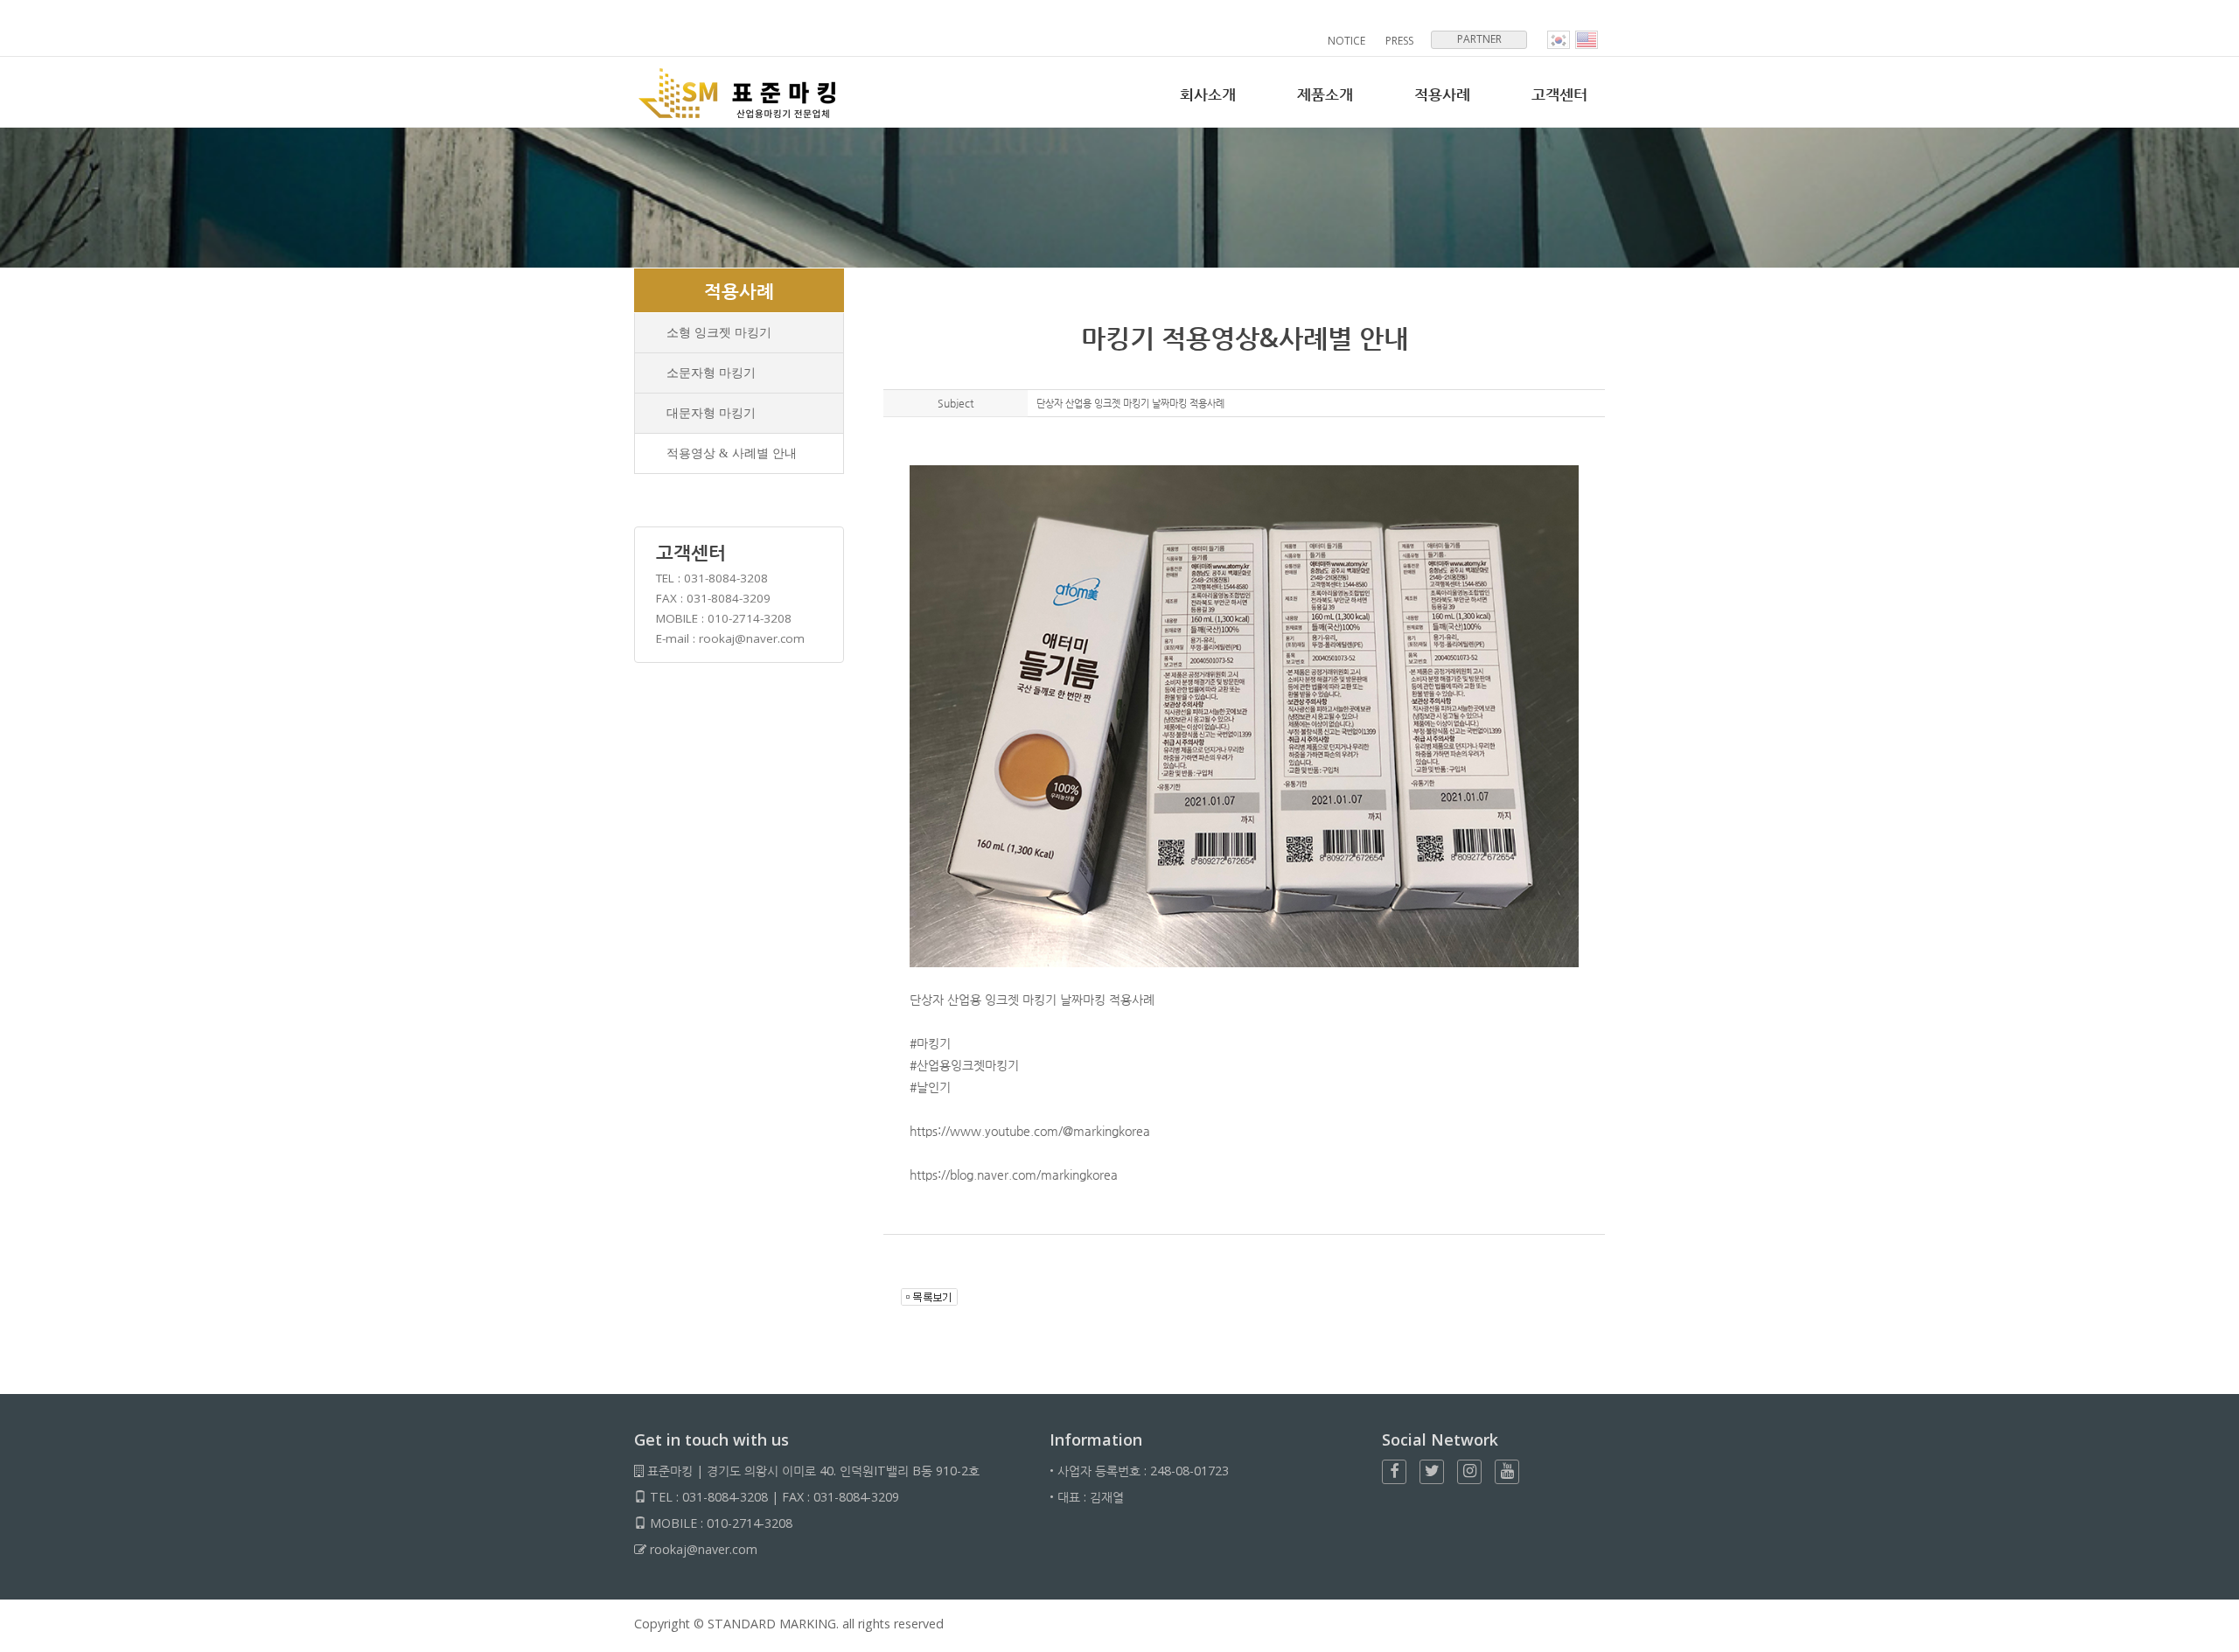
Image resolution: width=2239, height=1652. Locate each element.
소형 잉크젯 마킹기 (719, 332)
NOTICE (1346, 41)
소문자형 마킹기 (711, 373)
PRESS (1399, 41)
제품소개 (1325, 94)
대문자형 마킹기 (711, 413)
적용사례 (1442, 94)
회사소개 (1208, 94)
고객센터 (1559, 94)
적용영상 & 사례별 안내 (732, 453)
